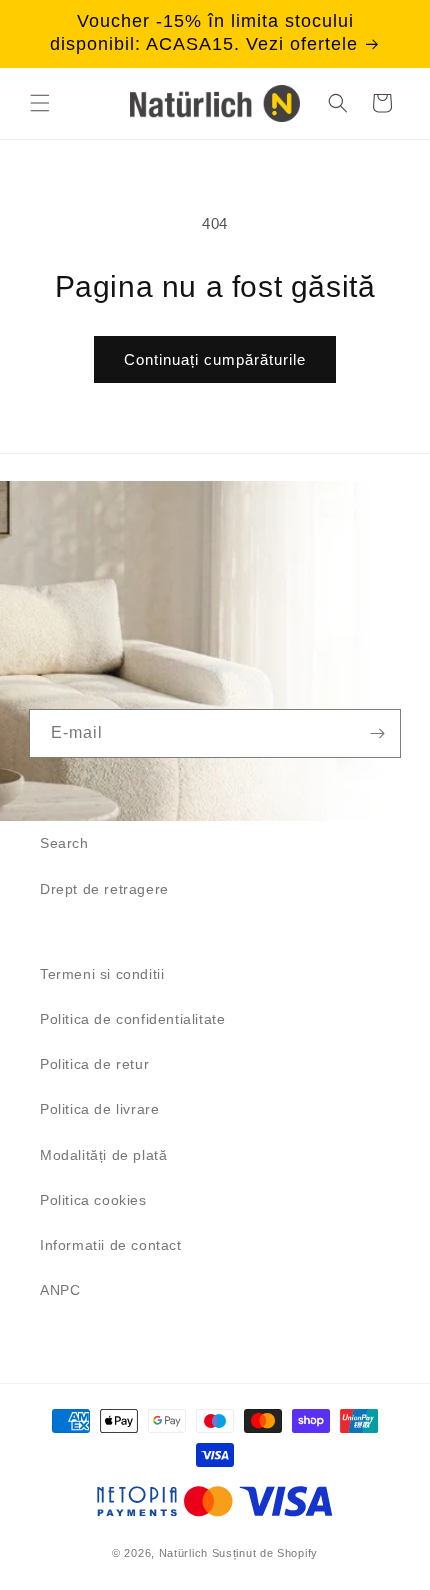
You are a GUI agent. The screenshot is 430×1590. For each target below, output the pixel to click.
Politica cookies (93, 1200)
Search (64, 843)
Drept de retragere (104, 889)
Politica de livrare (99, 1109)
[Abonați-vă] (377, 733)
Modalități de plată (103, 1155)
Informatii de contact (111, 1245)
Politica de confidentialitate (132, 1019)
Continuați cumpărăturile (215, 359)
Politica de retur (94, 1064)
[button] (40, 103)
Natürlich (183, 1553)
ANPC (60, 1290)
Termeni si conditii (102, 974)
